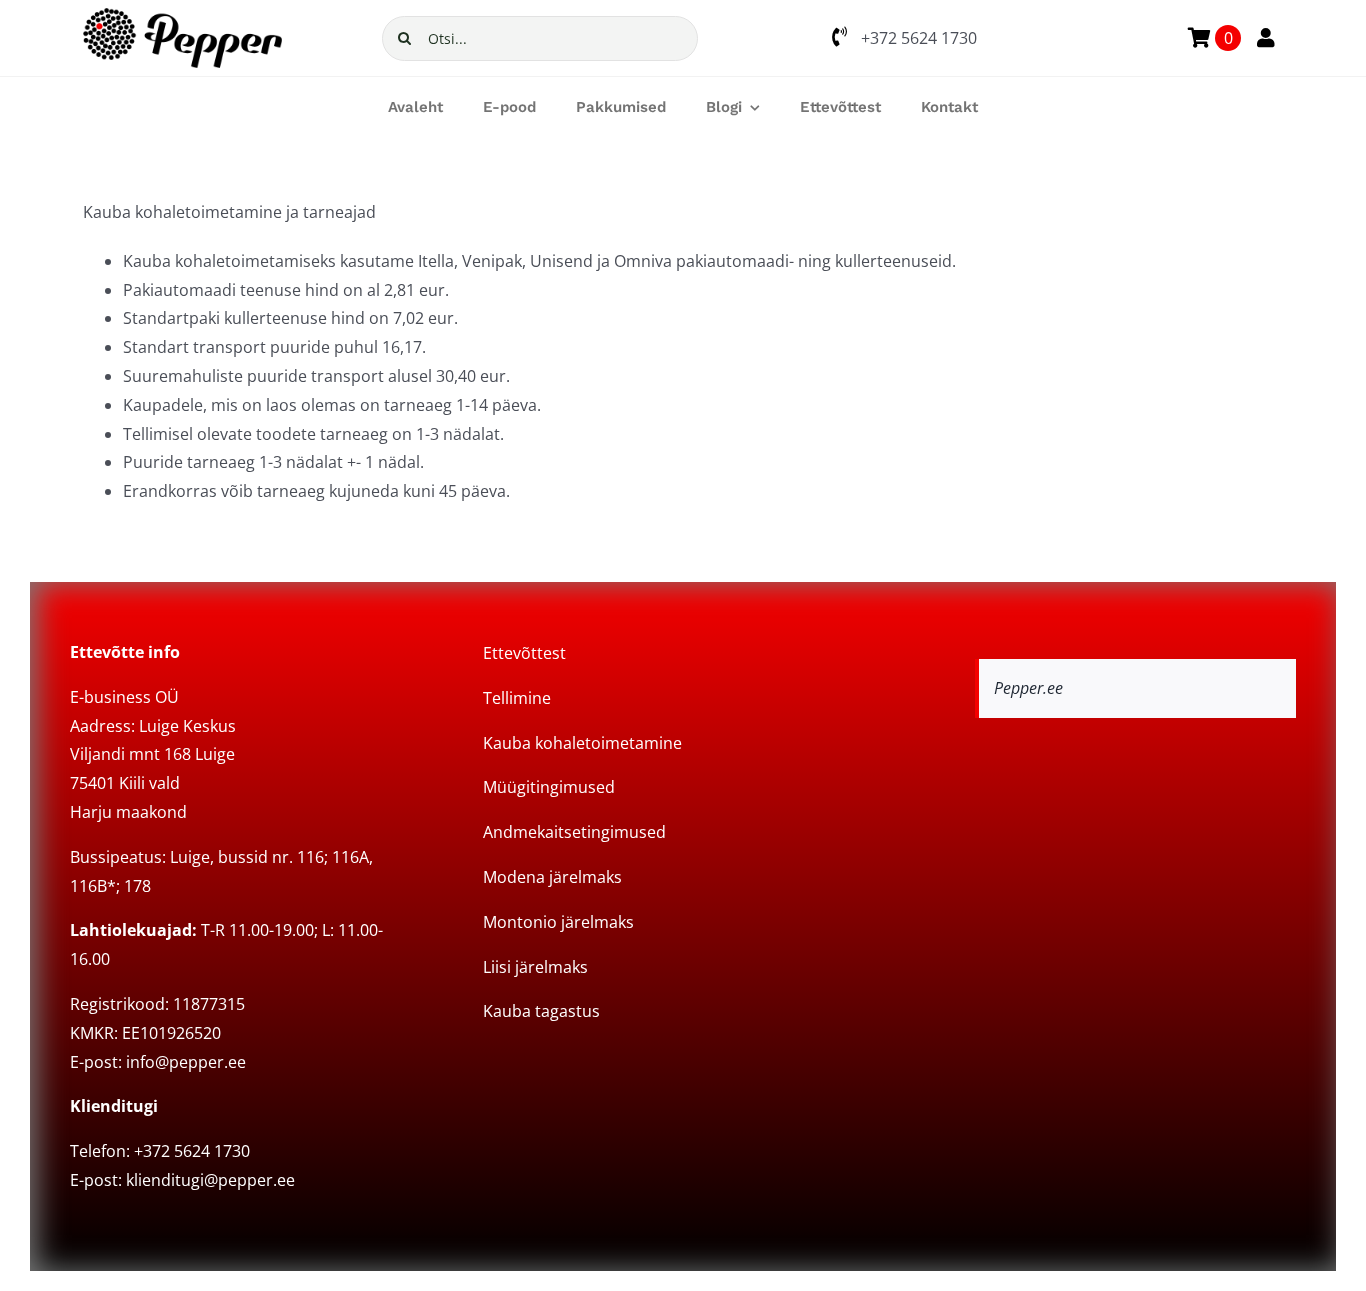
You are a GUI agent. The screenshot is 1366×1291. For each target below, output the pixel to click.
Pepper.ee (1028, 688)
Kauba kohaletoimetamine (582, 743)
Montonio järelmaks (558, 922)
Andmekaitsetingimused (574, 832)
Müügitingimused (549, 787)
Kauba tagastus (541, 1011)
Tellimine (517, 698)
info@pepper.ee (186, 1062)
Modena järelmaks (552, 877)
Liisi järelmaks (535, 967)
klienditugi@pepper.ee (210, 1180)
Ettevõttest (524, 653)
